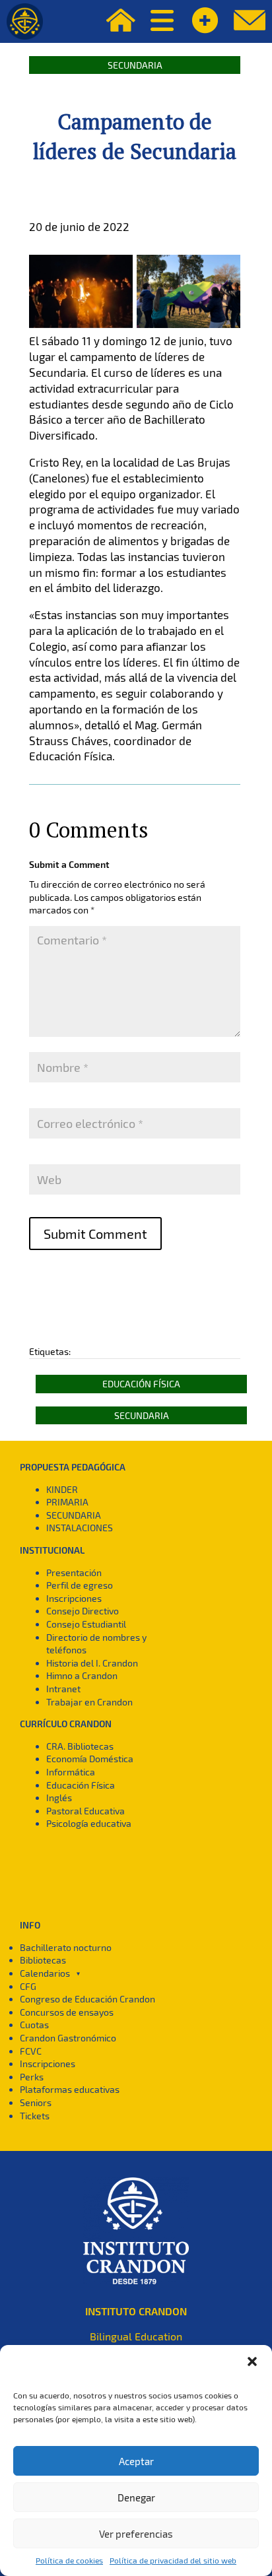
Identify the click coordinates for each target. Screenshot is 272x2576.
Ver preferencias (136, 2534)
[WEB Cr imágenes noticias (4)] (188, 328)
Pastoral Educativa (85, 1811)
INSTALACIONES (80, 1528)
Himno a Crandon (82, 1675)
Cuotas (34, 2025)
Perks (32, 2077)
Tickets (35, 2116)
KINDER (62, 1489)
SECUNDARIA (74, 1515)
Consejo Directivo (83, 1611)
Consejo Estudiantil (86, 1624)
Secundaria (135, 65)
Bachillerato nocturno (66, 1947)
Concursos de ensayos (67, 2012)
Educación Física (141, 1384)
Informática (71, 1772)
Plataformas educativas (70, 2089)
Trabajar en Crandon (89, 1702)
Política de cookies (69, 2560)
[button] (252, 2361)
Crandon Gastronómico (68, 2038)
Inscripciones (74, 1598)
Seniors (36, 2102)
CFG (28, 1986)
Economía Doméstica (90, 1759)
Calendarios (45, 1973)
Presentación (74, 1572)
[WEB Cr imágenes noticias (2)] (81, 328)
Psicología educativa (89, 1823)
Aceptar (136, 2461)
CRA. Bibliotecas (80, 1746)
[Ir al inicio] (25, 21)
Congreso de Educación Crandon (87, 1999)
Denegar (136, 2497)
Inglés (59, 1798)
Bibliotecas (43, 1960)
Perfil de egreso (80, 1585)
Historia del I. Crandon (92, 1663)
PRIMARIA (67, 1502)
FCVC (31, 2051)
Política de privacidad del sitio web (173, 2560)
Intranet (63, 1689)
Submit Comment (95, 1234)
